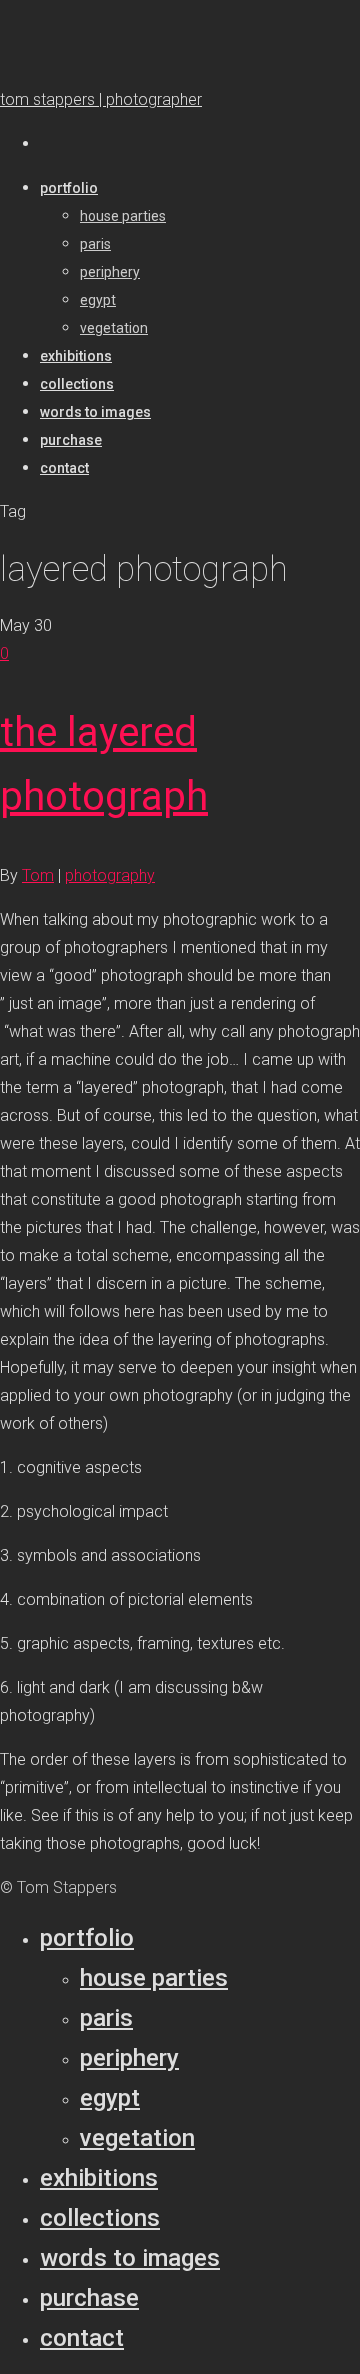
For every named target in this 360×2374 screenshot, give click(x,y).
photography (110, 875)
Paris (106, 2018)
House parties (154, 1978)
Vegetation (137, 2138)
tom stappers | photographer (101, 99)
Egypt (110, 2098)
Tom (38, 875)
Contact (82, 2338)
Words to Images (130, 2258)
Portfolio (87, 1938)
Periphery (129, 2058)
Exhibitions (99, 2178)
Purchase (89, 2298)
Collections (100, 2218)
